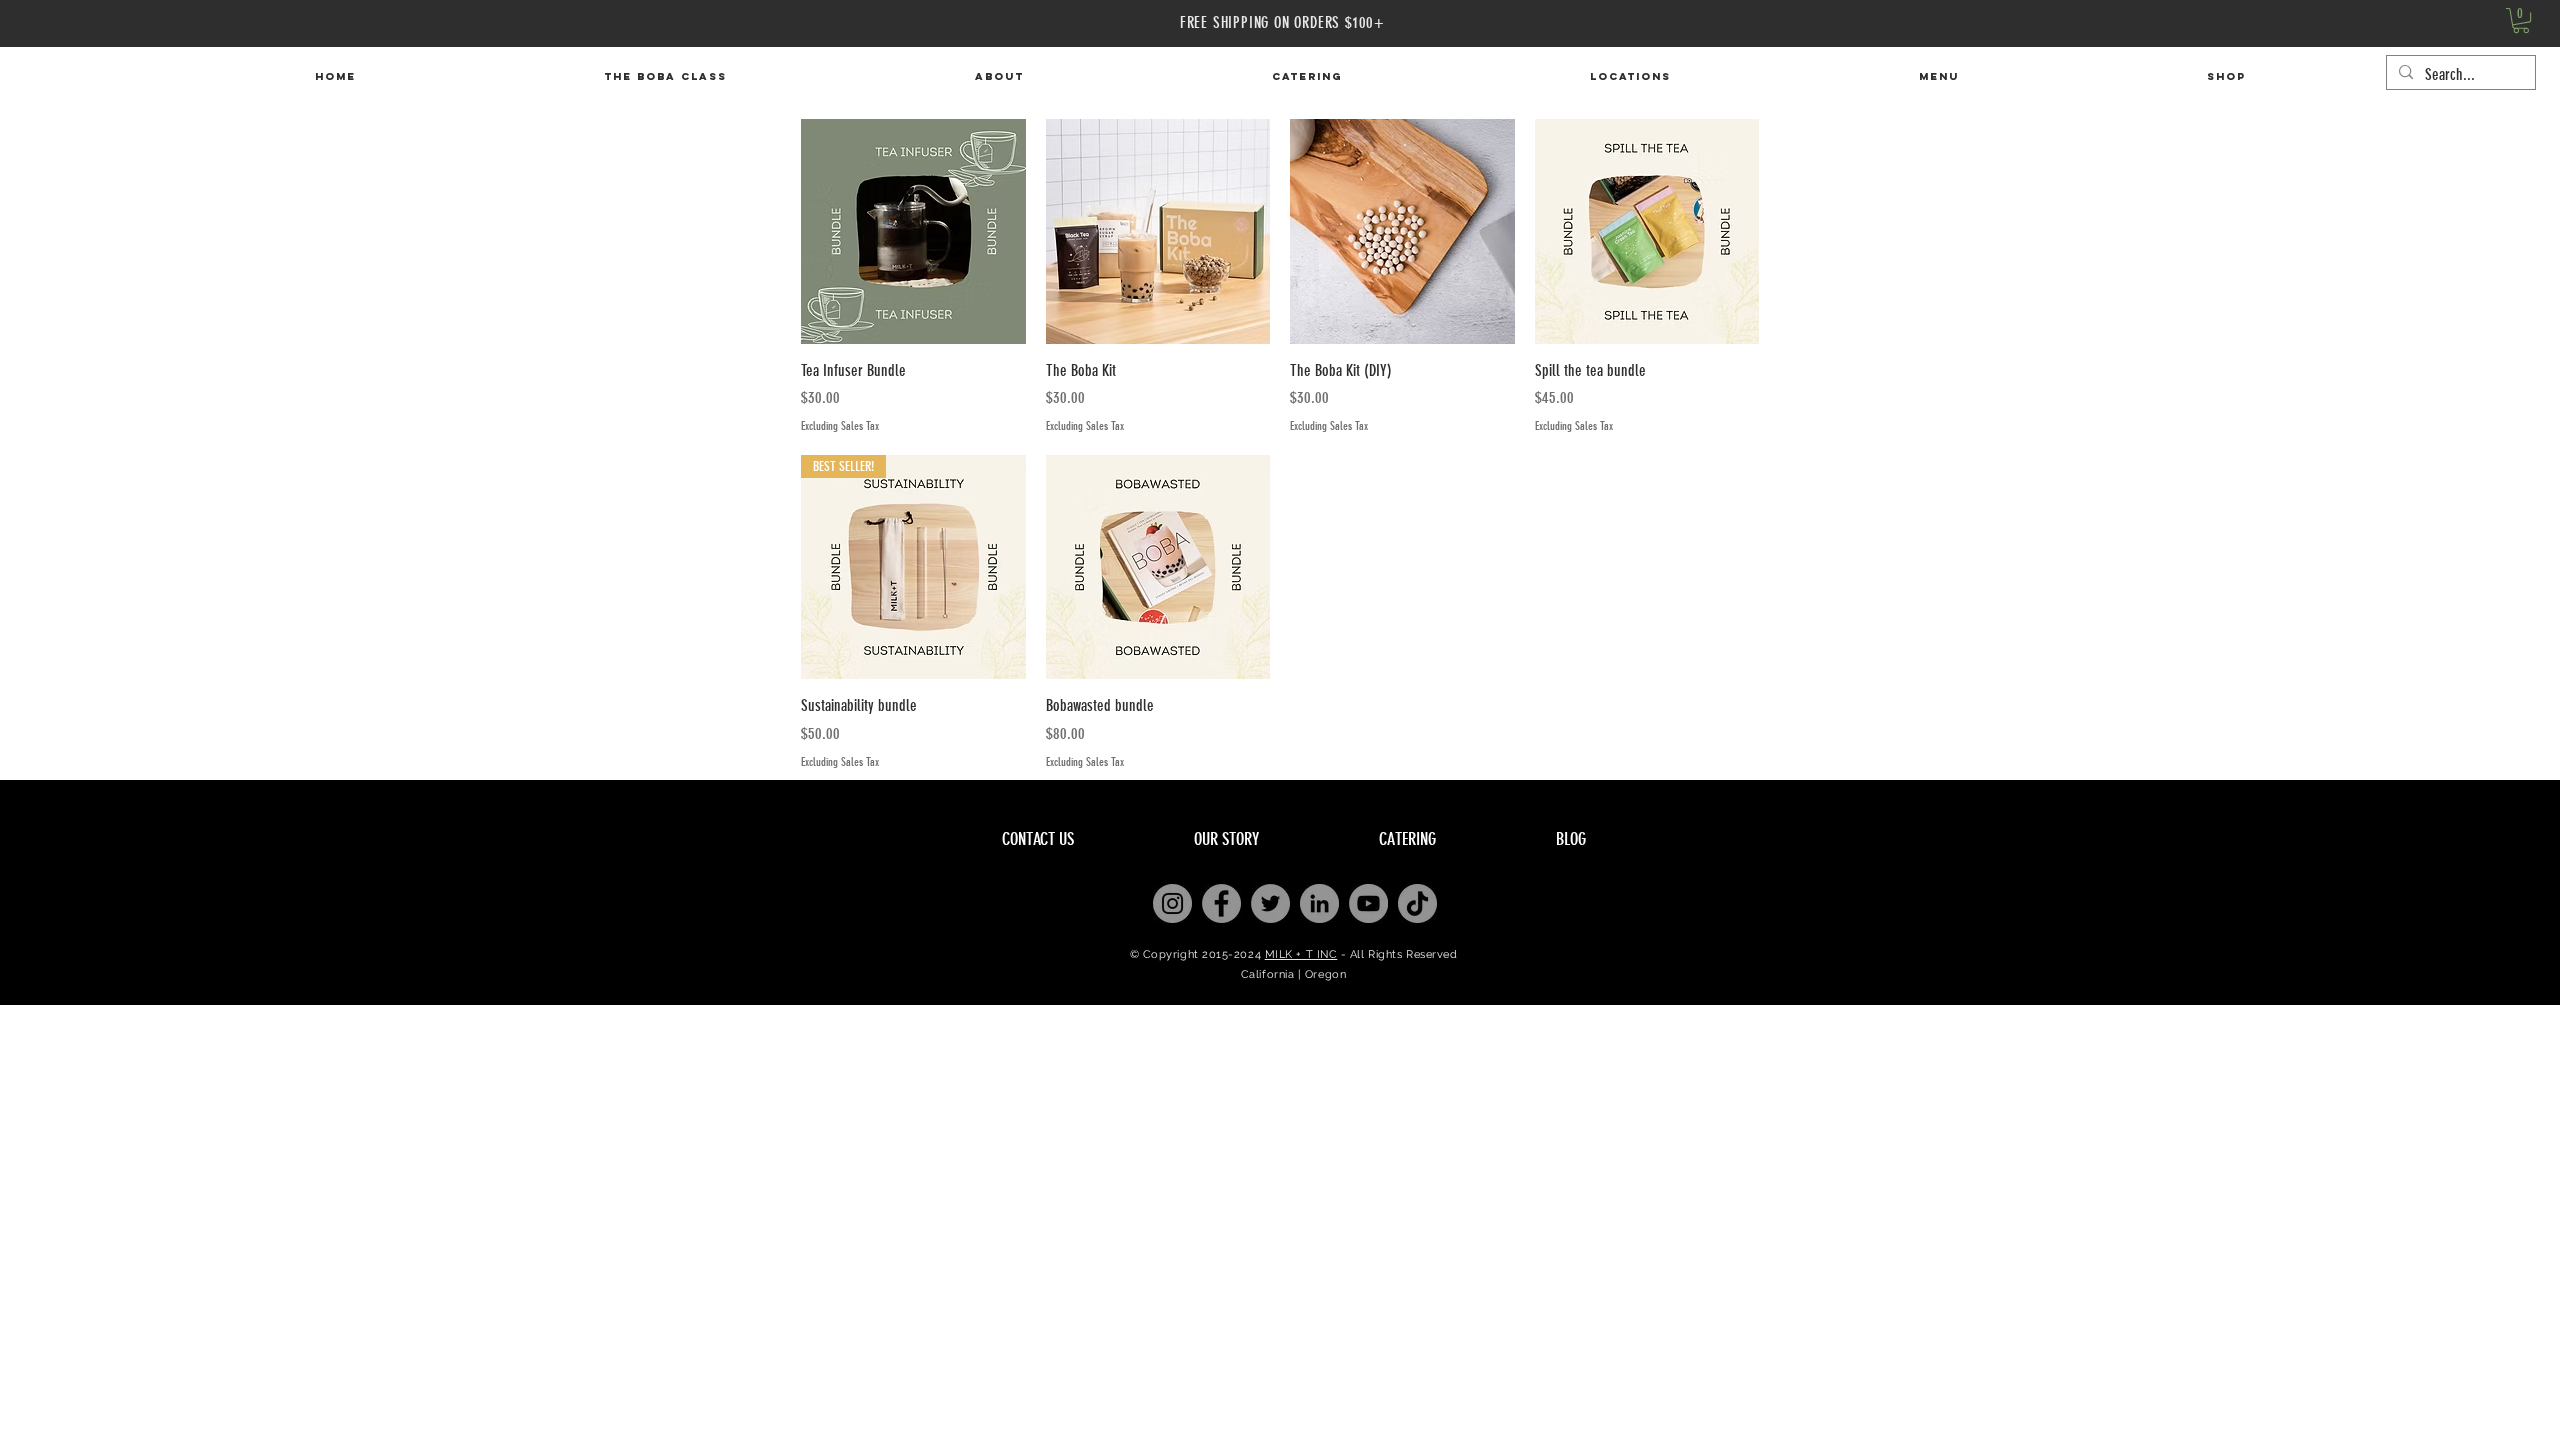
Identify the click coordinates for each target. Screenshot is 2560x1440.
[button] (2521, 20)
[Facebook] (1221, 903)
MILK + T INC (1301, 954)
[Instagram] (1172, 903)
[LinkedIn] (1319, 903)
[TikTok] (1417, 903)
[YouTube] (1368, 903)
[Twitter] (1270, 903)
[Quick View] (913, 231)
